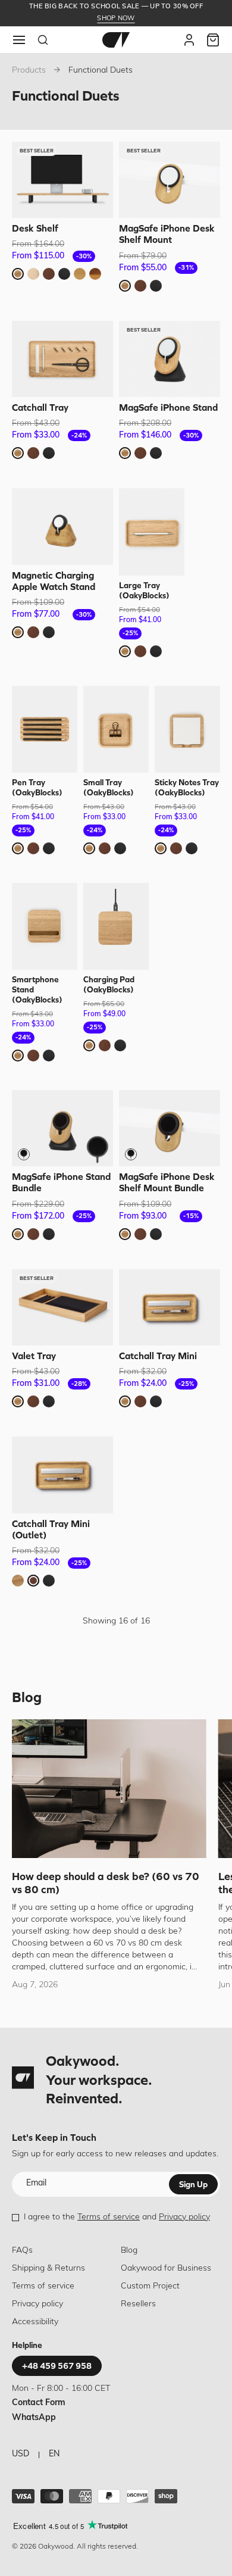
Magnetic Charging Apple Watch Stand (54, 581)
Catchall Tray (40, 407)
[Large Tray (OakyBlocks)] (152, 532)
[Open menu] (19, 40)
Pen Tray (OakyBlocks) (37, 787)
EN (54, 2454)
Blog (129, 2251)
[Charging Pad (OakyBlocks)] (116, 927)
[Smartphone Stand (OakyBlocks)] (45, 927)
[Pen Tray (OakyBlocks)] (45, 730)
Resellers (138, 2304)
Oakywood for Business (166, 2269)
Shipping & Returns (48, 2269)
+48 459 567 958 (57, 2366)
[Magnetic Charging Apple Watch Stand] (62, 527)
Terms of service (109, 2217)
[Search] (43, 40)
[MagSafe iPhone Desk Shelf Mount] (170, 180)
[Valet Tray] (62, 1308)
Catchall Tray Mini (158, 1356)
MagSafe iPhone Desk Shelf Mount (167, 234)
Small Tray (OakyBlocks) (109, 787)
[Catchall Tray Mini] (170, 1308)
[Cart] (213, 40)
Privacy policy (184, 2217)
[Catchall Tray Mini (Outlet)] (62, 1475)
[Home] (116, 40)
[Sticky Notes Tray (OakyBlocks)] (187, 730)
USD (21, 2454)
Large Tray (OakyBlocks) (144, 590)
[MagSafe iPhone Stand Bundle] (62, 1128)
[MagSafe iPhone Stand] (170, 359)
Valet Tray (34, 1356)
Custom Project (150, 2286)
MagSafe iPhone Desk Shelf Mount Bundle (167, 1182)
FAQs (22, 2251)
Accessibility (35, 2322)
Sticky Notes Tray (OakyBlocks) (187, 787)
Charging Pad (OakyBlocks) (109, 984)
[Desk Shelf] (62, 180)
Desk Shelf (35, 228)
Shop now (116, 19)
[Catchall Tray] (62, 359)
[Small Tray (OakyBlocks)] (116, 730)
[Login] (189, 40)
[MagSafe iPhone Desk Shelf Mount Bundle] (170, 1128)
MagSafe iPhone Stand (168, 407)
